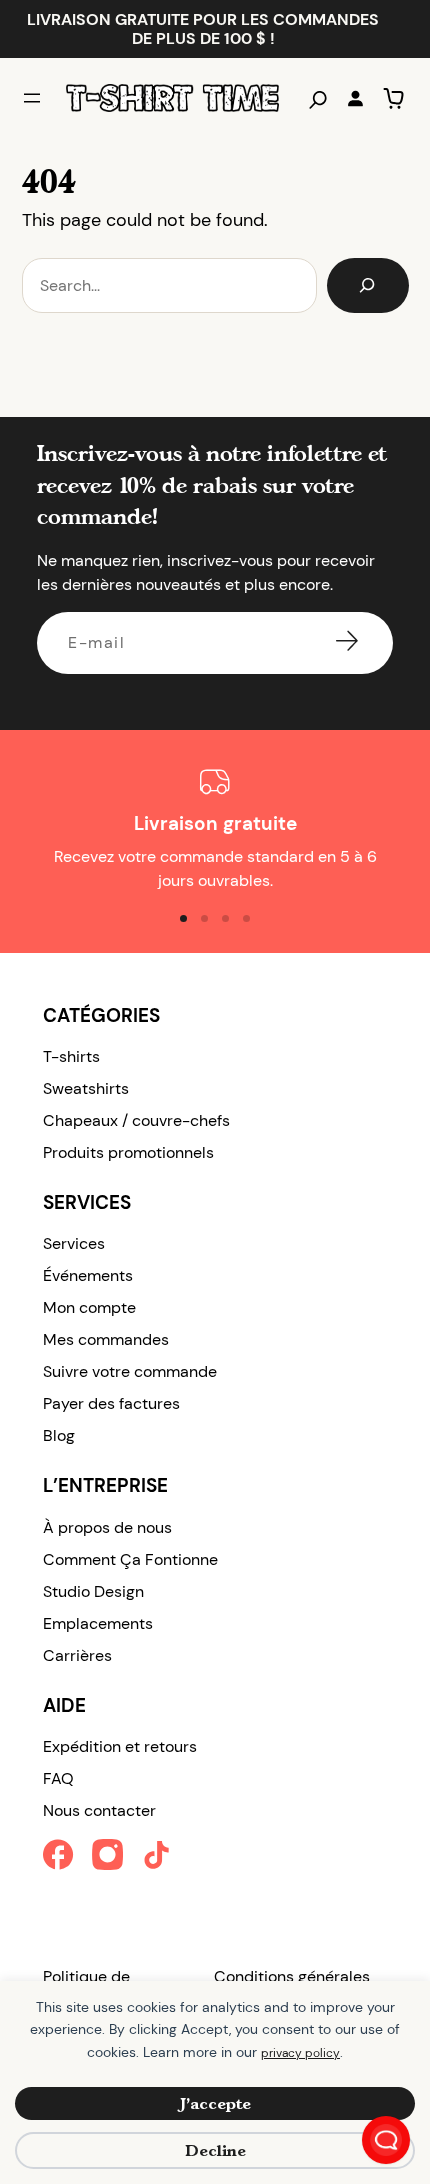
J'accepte (215, 2103)
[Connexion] (355, 98)
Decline (215, 2150)
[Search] (368, 285)
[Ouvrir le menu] (32, 98)
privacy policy (300, 2053)
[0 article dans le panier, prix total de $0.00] (393, 98)
